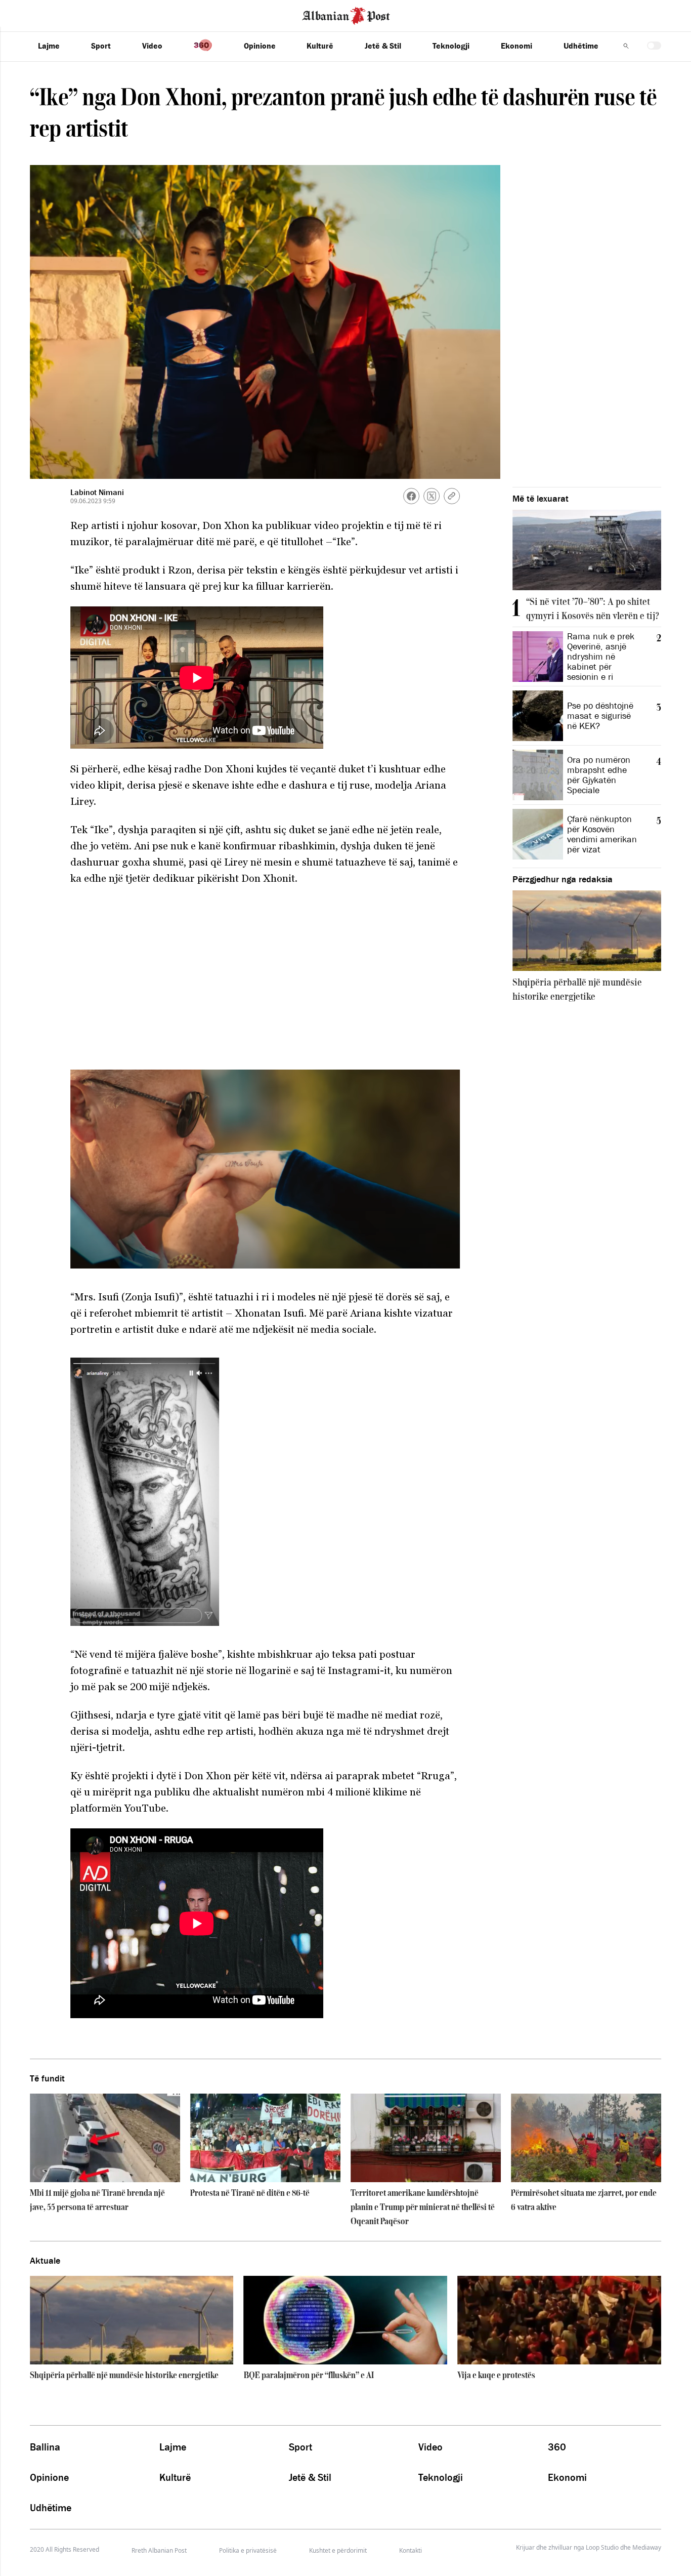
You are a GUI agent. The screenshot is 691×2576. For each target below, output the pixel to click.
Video (152, 46)
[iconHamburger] (27, 14)
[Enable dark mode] (654, 46)
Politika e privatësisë (248, 2550)
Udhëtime (581, 46)
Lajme (49, 46)
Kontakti (411, 2550)
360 (557, 2447)
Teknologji (451, 46)
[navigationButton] (626, 46)
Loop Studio (602, 2548)
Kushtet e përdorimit (338, 2550)
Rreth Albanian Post (159, 2550)
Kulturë (320, 46)
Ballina (45, 2447)
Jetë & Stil (383, 46)
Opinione (260, 46)
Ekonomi (516, 46)
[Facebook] (411, 496)
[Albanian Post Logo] (346, 15)
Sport (101, 46)
